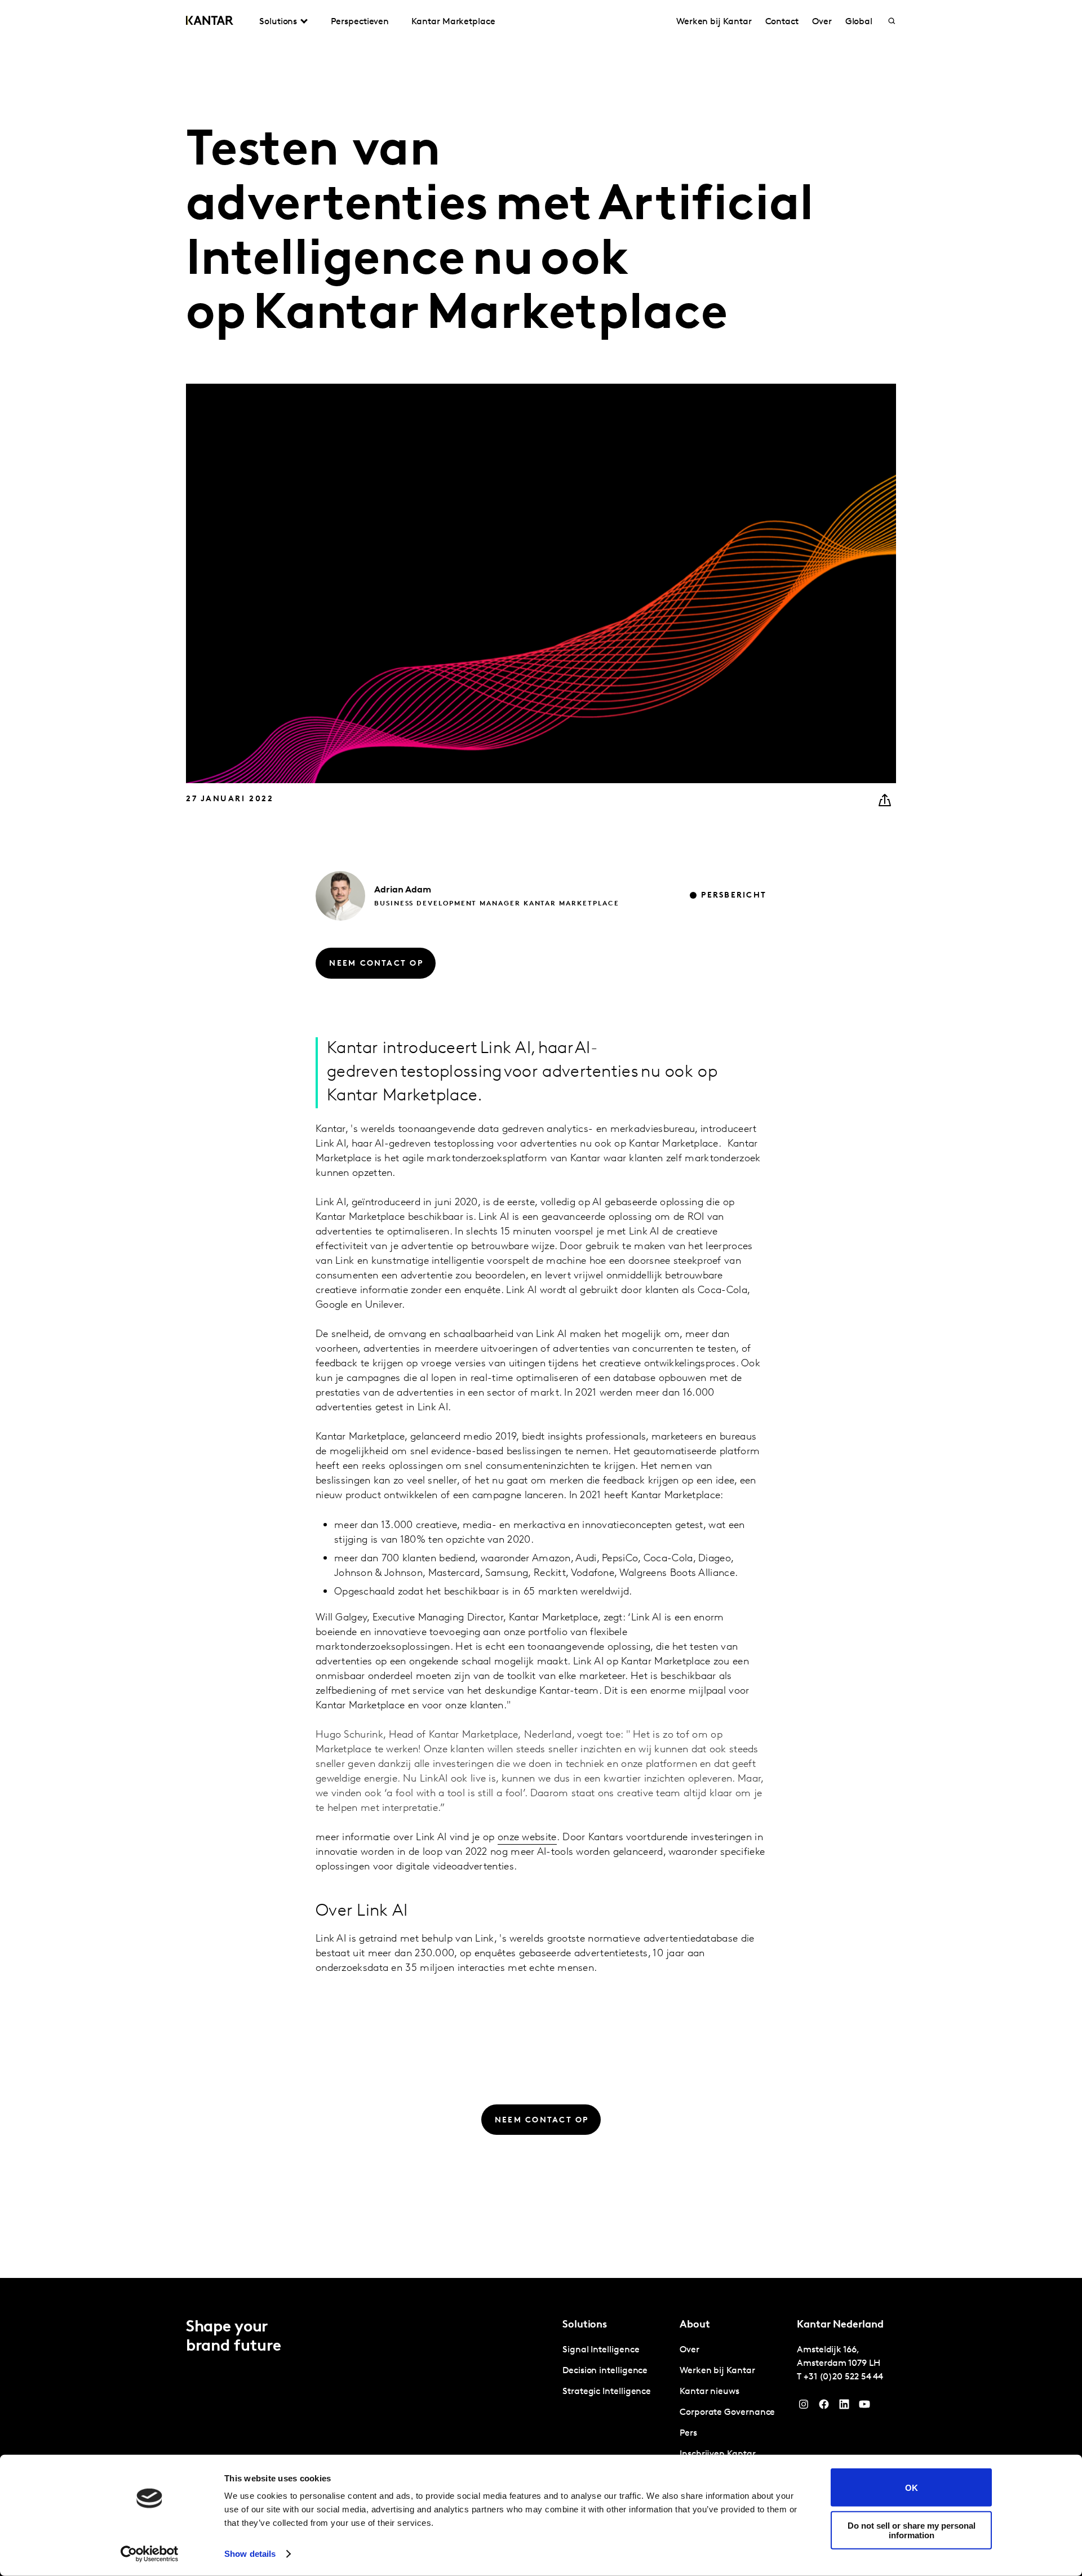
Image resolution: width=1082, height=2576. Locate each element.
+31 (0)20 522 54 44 (843, 2377)
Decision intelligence (605, 2371)
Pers (688, 2433)
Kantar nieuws (709, 2392)
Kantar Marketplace (453, 22)
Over (822, 22)
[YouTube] (844, 2407)
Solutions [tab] (278, 22)
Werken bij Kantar (714, 22)
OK (912, 2487)
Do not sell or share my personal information (912, 2530)
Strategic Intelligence (607, 2392)
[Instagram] (804, 2407)
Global (859, 22)
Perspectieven (360, 22)
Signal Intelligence (601, 2350)
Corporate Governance (727, 2413)
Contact (782, 22)
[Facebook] (824, 2407)
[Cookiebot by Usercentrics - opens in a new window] (150, 2554)
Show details (250, 2554)
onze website (527, 1838)
